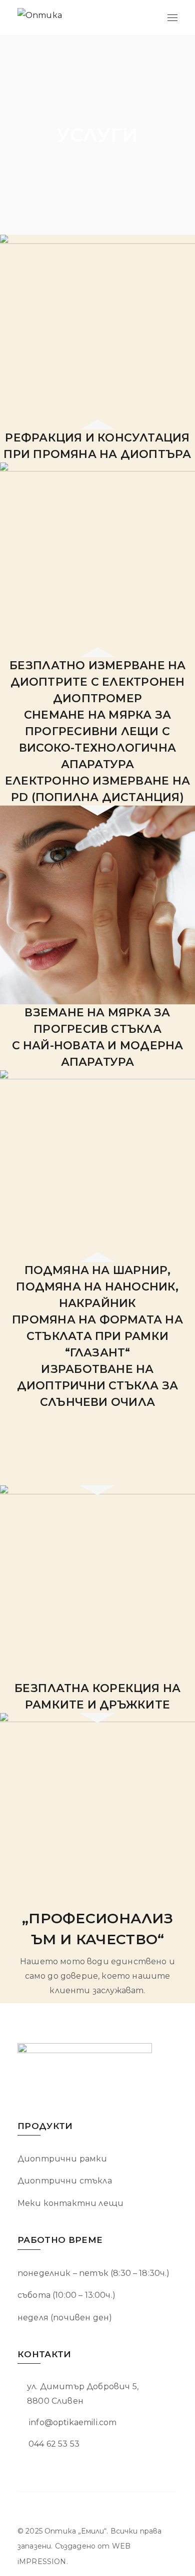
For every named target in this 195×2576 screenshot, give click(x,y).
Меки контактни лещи (70, 2203)
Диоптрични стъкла (65, 2181)
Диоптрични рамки (62, 2159)
